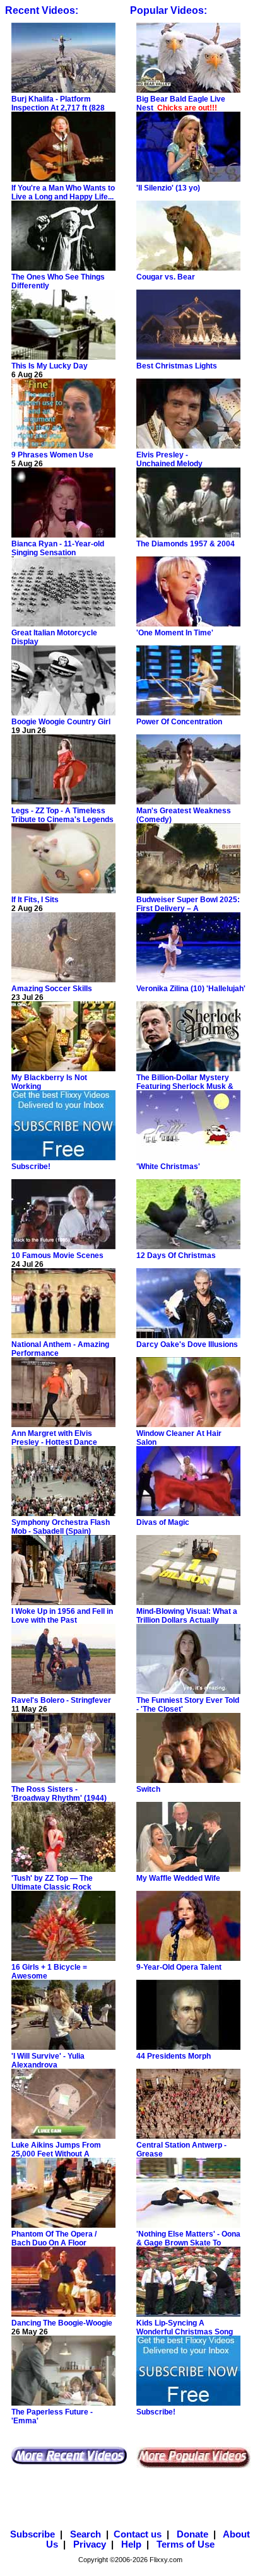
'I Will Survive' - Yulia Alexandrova (48, 2061)
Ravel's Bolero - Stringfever (61, 1700)
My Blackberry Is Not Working (49, 1082)
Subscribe (32, 2534)
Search (84, 2534)
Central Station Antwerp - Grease (181, 2150)
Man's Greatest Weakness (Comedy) (185, 815)
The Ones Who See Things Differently (58, 281)
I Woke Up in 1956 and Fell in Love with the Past (62, 1616)
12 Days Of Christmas (176, 1256)
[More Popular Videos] (193, 2466)
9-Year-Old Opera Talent (179, 1967)
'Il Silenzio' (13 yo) (168, 188)
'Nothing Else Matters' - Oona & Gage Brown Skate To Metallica (188, 2243)
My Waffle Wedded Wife (178, 1878)
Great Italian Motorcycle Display (54, 637)
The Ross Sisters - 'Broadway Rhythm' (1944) (59, 1794)
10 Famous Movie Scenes (57, 1256)
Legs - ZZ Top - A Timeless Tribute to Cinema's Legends (62, 815)
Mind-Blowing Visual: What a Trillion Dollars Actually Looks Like (187, 1620)
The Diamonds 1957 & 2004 (186, 544)
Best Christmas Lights (177, 366)
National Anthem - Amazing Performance (60, 1349)
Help (130, 2544)
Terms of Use (184, 2544)
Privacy (88, 2544)
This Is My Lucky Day (50, 366)
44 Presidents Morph (174, 2056)
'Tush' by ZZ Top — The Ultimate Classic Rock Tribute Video (52, 1887)
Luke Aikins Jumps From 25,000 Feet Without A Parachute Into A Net (56, 2154)
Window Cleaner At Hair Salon (179, 1438)
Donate (191, 2534)
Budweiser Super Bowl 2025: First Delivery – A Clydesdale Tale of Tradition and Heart (188, 913)
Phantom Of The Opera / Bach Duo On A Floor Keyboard (54, 2243)
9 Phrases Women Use (52, 455)
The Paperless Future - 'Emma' (52, 2416)
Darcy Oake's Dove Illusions (187, 1344)
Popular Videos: (168, 10)
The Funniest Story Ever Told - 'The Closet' (188, 1705)
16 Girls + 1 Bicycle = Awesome (49, 1972)
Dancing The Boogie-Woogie (62, 2323)
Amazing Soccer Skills (52, 989)
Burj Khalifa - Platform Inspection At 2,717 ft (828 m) (58, 108)
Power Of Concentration (179, 722)
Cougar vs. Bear (166, 277)
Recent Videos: (43, 10)
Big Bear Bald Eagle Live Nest (181, 103)
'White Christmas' (168, 1167)
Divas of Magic (163, 1522)
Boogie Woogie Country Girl (61, 722)
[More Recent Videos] (69, 2462)
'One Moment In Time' (175, 633)
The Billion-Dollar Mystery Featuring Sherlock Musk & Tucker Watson (185, 1086)
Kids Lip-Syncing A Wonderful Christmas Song (185, 2327)
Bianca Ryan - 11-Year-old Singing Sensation (58, 548)
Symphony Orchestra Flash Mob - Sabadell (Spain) (61, 1527)
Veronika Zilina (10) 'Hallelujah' (191, 989)
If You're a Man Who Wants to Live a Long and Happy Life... (63, 192)
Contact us (138, 2534)
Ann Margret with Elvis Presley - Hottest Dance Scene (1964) (54, 1442)
